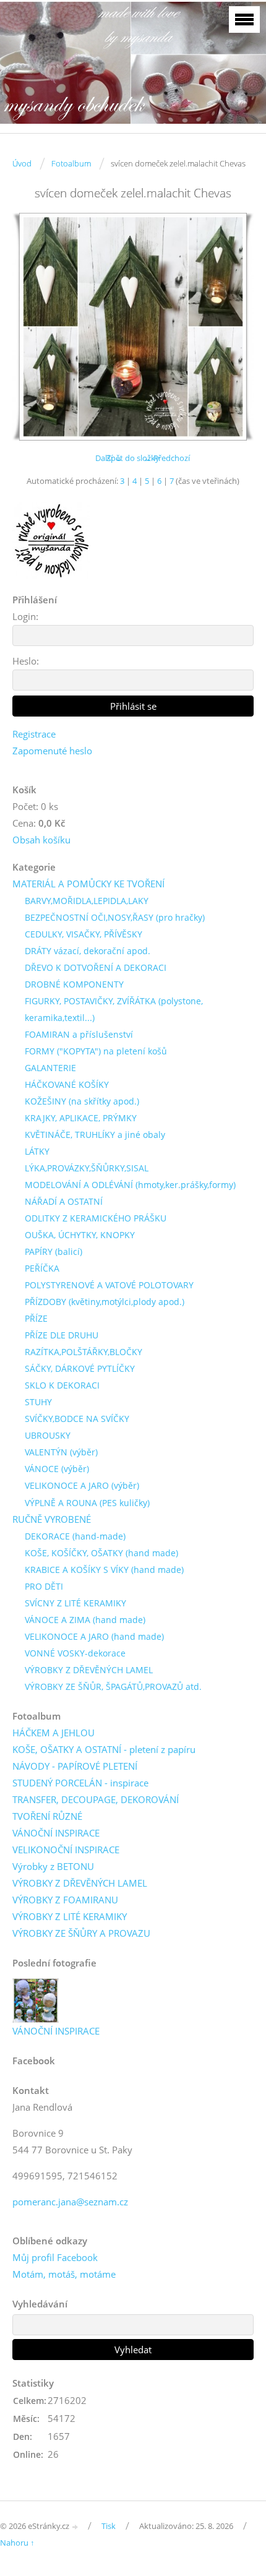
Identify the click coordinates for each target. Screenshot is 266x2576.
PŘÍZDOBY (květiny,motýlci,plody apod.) (105, 1302)
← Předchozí (167, 458)
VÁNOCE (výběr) (57, 1469)
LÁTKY (37, 1151)
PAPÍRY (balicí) (54, 1251)
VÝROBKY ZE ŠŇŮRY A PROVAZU (81, 1933)
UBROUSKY (48, 1435)
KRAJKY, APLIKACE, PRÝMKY (81, 1118)
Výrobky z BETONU (53, 1866)
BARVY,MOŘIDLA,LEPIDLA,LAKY (87, 901)
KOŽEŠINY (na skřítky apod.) (82, 1101)
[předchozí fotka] (32, 327)
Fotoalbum (71, 163)
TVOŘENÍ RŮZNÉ (47, 1816)
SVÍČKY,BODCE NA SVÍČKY (77, 1419)
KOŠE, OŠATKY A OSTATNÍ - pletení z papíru (104, 1749)
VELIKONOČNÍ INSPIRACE (66, 1850)
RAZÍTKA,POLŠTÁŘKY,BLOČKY (84, 1352)
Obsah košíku (41, 840)
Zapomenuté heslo (52, 751)
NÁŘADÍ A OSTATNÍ (64, 1201)
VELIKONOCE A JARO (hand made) (94, 1636)
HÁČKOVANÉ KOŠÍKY (67, 1084)
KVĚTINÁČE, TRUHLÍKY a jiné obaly (95, 1135)
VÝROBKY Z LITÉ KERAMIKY (70, 1916)
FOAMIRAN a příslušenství (79, 1034)
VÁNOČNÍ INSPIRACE (56, 1833)
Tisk (109, 2526)
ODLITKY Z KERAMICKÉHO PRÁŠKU (96, 1218)
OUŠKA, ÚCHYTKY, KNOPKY (80, 1235)
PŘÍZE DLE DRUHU (62, 1335)
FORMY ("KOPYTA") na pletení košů (96, 1051)
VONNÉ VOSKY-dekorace (75, 1653)
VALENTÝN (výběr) (61, 1452)
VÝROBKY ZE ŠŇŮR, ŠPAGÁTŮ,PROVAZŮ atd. (113, 1686)
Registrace (34, 734)
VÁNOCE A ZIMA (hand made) (85, 1620)
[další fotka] (234, 327)
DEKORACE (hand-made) (75, 1536)
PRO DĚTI (44, 1586)
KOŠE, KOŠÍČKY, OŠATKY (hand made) (101, 1553)
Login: (25, 616)
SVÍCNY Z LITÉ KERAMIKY (75, 1603)
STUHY (38, 1402)
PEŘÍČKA (42, 1268)
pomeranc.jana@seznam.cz (70, 2202)
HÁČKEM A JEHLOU (54, 1733)
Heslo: (26, 661)
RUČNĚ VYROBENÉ (52, 1519)
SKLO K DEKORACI (62, 1385)
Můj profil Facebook (55, 2257)
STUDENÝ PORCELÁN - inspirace (80, 1783)
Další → (109, 458)
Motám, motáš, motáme (64, 2274)
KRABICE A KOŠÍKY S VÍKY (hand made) (104, 1570)
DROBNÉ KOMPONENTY (74, 984)
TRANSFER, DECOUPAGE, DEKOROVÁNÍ (96, 1799)
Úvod (22, 163)
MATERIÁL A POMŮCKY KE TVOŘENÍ (88, 884)
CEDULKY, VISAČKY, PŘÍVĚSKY (84, 934)
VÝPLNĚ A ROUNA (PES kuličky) (87, 1503)
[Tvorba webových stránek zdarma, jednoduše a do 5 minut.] (75, 2527)
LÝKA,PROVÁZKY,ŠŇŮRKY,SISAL (87, 1168)
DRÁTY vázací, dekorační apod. (88, 951)
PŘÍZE (36, 1318)
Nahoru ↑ (17, 2543)
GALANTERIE (50, 1068)
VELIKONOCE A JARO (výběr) (82, 1485)
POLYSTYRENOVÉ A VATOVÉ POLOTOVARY (109, 1285)
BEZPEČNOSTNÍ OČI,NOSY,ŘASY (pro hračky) (115, 917)
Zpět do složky (133, 458)
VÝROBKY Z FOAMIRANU (65, 1900)
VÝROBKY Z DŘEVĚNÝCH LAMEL (89, 1670)
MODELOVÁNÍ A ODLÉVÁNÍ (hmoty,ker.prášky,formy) (130, 1185)
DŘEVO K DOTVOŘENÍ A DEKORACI (96, 967)
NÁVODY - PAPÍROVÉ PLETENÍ (75, 1766)
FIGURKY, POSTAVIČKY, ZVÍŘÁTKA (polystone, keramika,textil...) (114, 1009)
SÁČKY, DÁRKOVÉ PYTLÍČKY (80, 1368)
